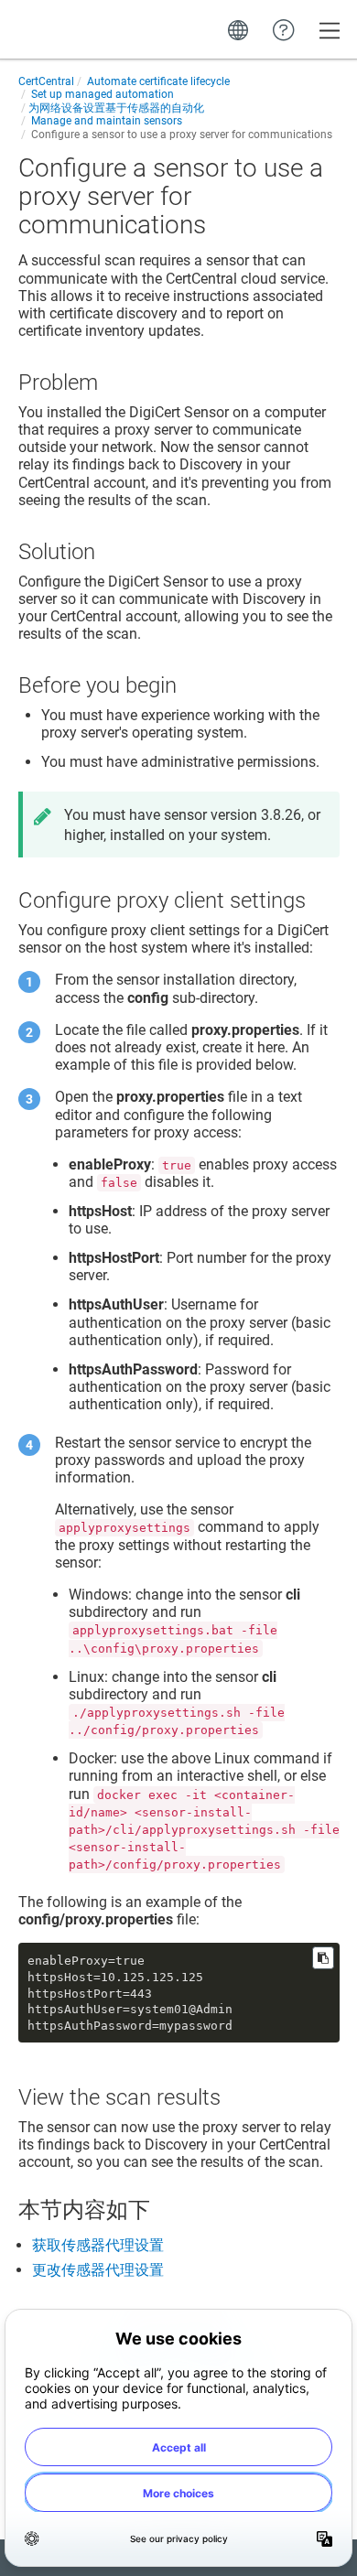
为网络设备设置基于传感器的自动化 (116, 108)
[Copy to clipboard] (323, 1958)
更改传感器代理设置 (98, 2270)
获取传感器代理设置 (98, 2245)
